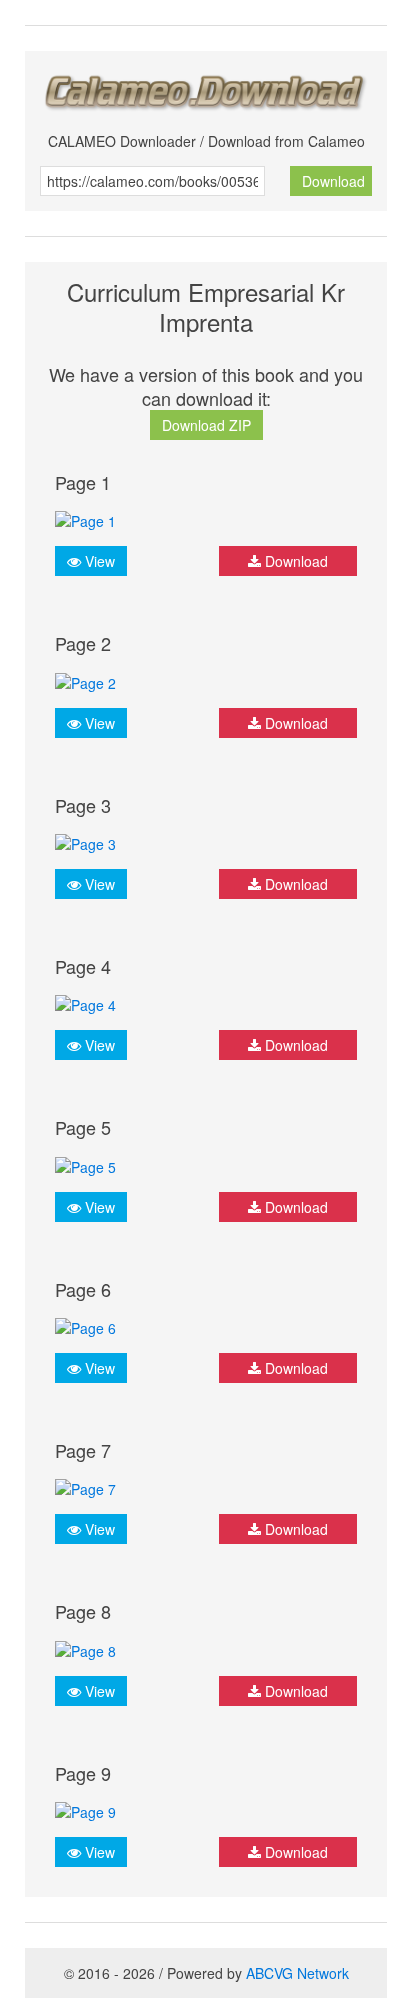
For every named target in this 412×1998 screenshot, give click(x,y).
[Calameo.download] (206, 86)
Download (333, 181)
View (98, 561)
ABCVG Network (297, 1973)
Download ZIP (206, 425)
